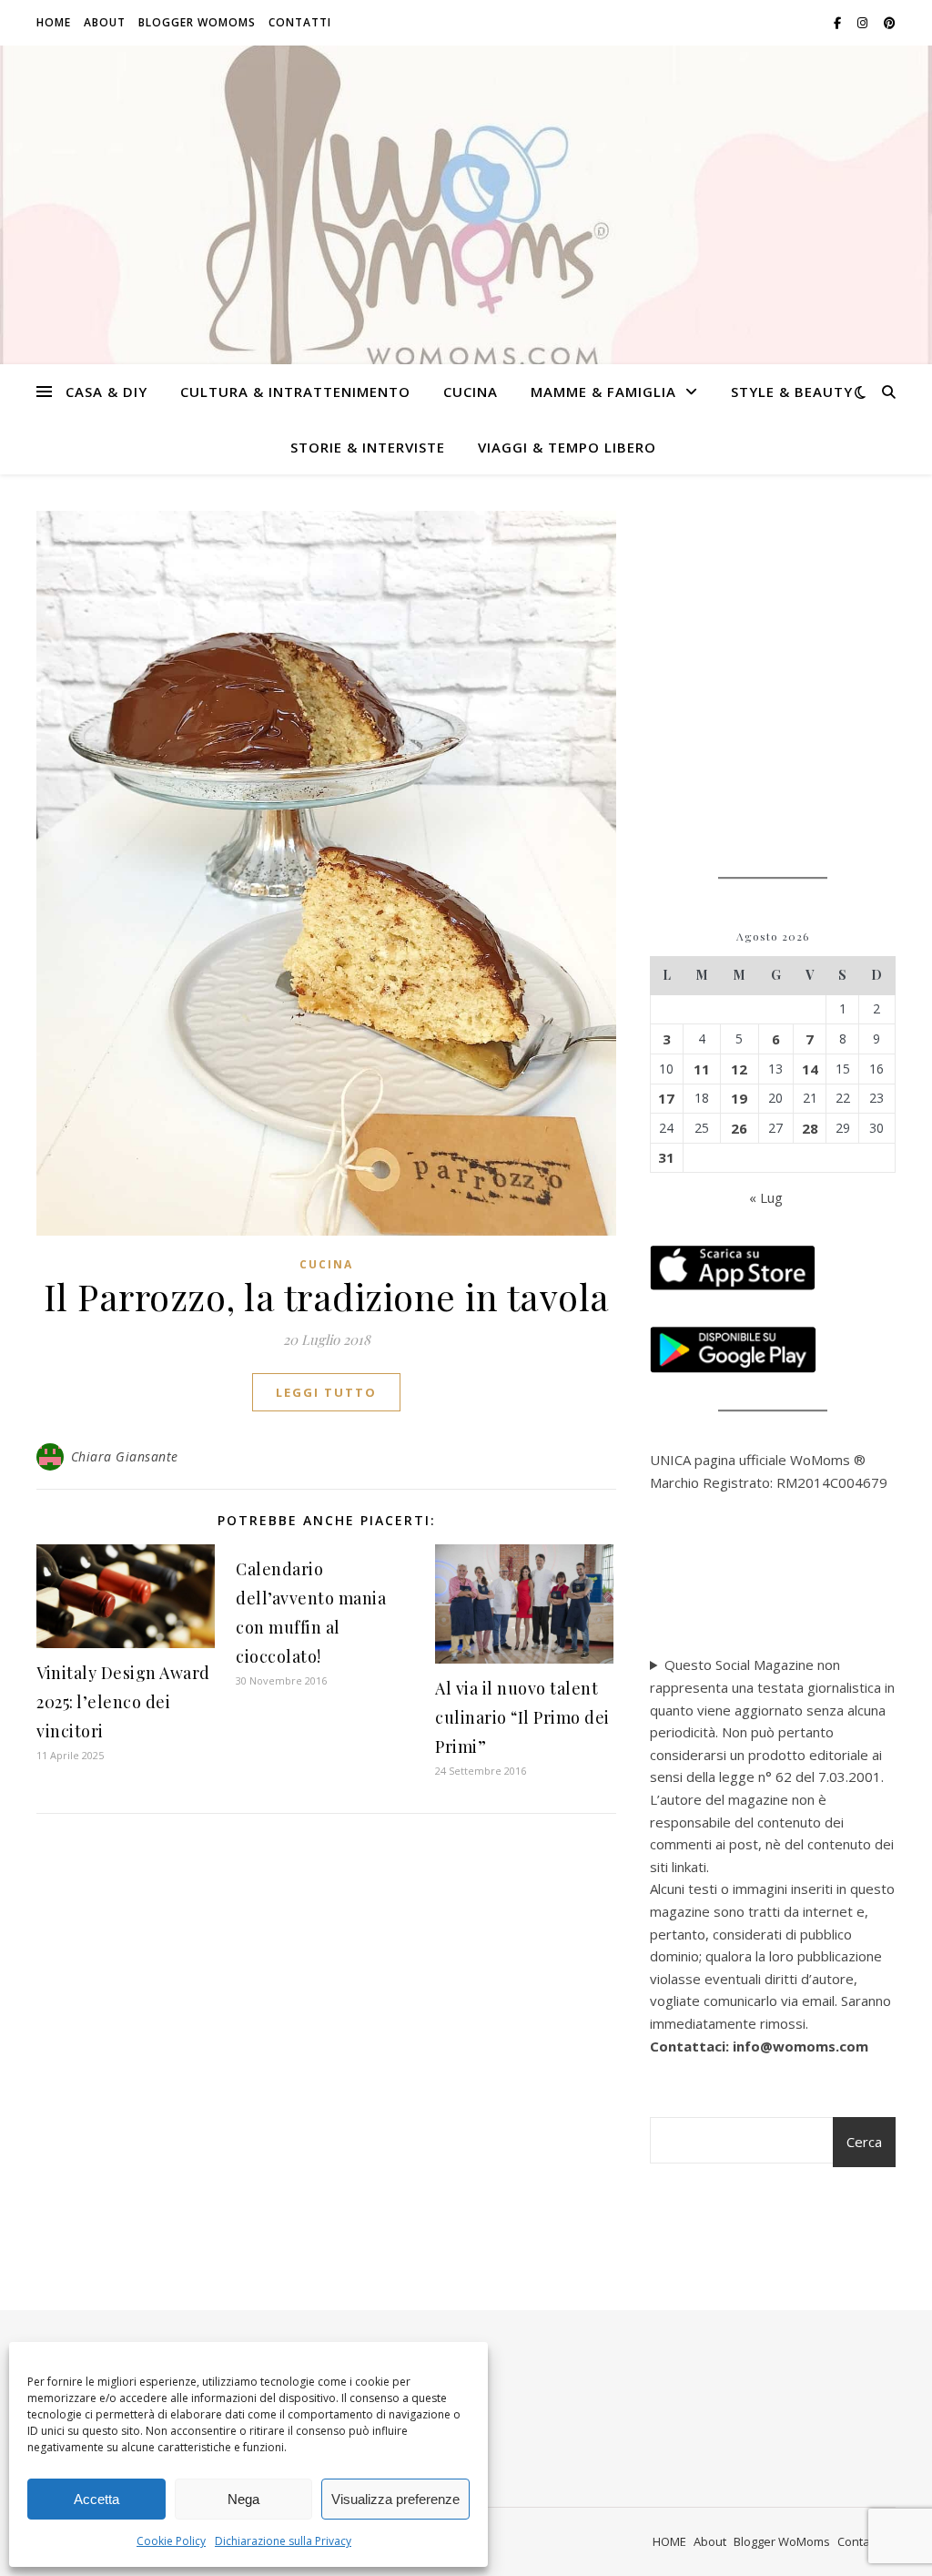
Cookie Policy (171, 2541)
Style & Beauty (792, 392)
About (105, 22)
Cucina (471, 392)
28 (810, 1128)
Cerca (864, 2142)
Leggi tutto (326, 1392)
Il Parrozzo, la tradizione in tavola (327, 1296)
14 (810, 1069)
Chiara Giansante (125, 1456)
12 (739, 1069)
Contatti (300, 22)
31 (666, 1157)
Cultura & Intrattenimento (295, 392)
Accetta (96, 2499)
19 (739, 1098)
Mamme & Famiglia (603, 392)
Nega (243, 2499)
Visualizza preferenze (395, 2499)
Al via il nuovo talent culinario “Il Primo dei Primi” (522, 1717)
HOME (54, 22)
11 (702, 1069)
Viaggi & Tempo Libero (567, 447)
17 (666, 1098)
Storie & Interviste (368, 447)
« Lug (766, 1197)
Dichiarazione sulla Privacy (283, 2541)
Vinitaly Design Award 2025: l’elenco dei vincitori (123, 1702)
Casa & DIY (106, 392)
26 (739, 1128)
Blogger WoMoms (197, 22)
